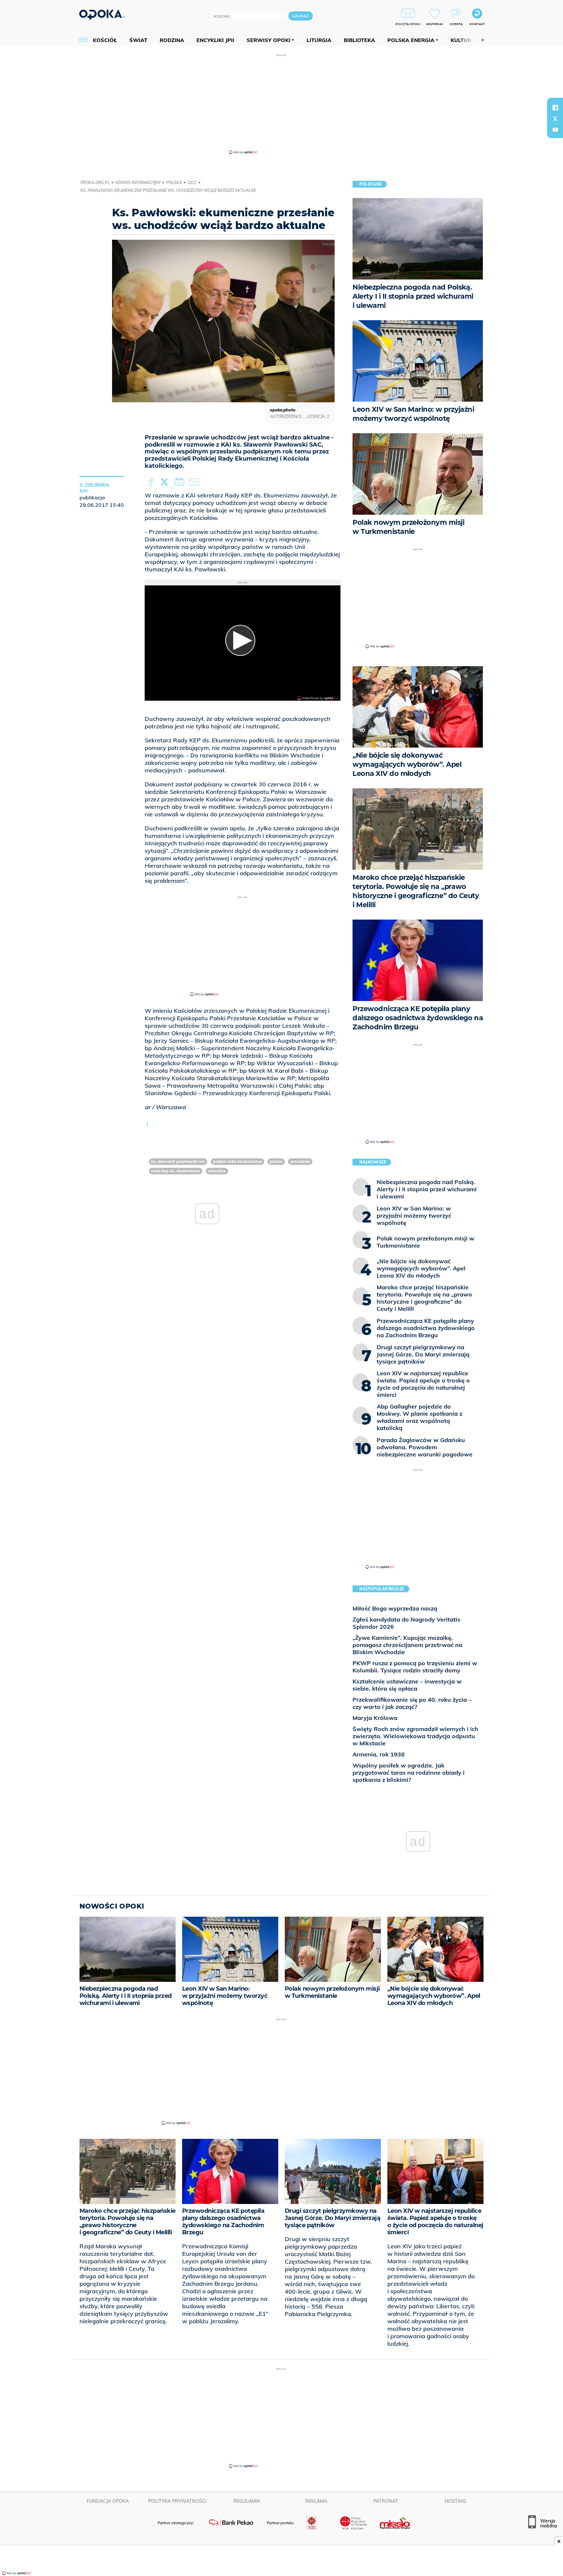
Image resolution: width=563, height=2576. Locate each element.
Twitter (166, 482)
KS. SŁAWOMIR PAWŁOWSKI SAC (178, 1161)
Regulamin (247, 2501)
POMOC (276, 1161)
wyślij (195, 482)
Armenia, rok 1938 (379, 1754)
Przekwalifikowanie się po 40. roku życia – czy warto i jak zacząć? (412, 1703)
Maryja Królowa (375, 1718)
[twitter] (555, 119)
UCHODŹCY (217, 1171)
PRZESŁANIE (300, 1161)
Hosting (455, 2501)
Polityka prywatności (177, 2501)
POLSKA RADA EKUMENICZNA (238, 1161)
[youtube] (555, 130)
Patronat (386, 2501)
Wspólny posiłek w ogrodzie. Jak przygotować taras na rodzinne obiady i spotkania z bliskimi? (409, 1773)
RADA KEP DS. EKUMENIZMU (176, 1171)
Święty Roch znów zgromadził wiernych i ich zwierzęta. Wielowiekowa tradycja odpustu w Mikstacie (415, 1736)
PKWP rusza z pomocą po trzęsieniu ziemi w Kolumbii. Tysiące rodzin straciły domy (415, 1667)
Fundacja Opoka (108, 2501)
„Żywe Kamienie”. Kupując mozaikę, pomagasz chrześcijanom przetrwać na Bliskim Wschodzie (407, 1645)
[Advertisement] (281, 104)
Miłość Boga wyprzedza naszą (395, 1608)
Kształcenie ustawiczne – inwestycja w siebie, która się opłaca (407, 1685)
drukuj (180, 482)
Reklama (316, 2501)
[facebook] (555, 107)
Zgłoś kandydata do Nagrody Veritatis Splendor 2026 (406, 1623)
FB (151, 482)
